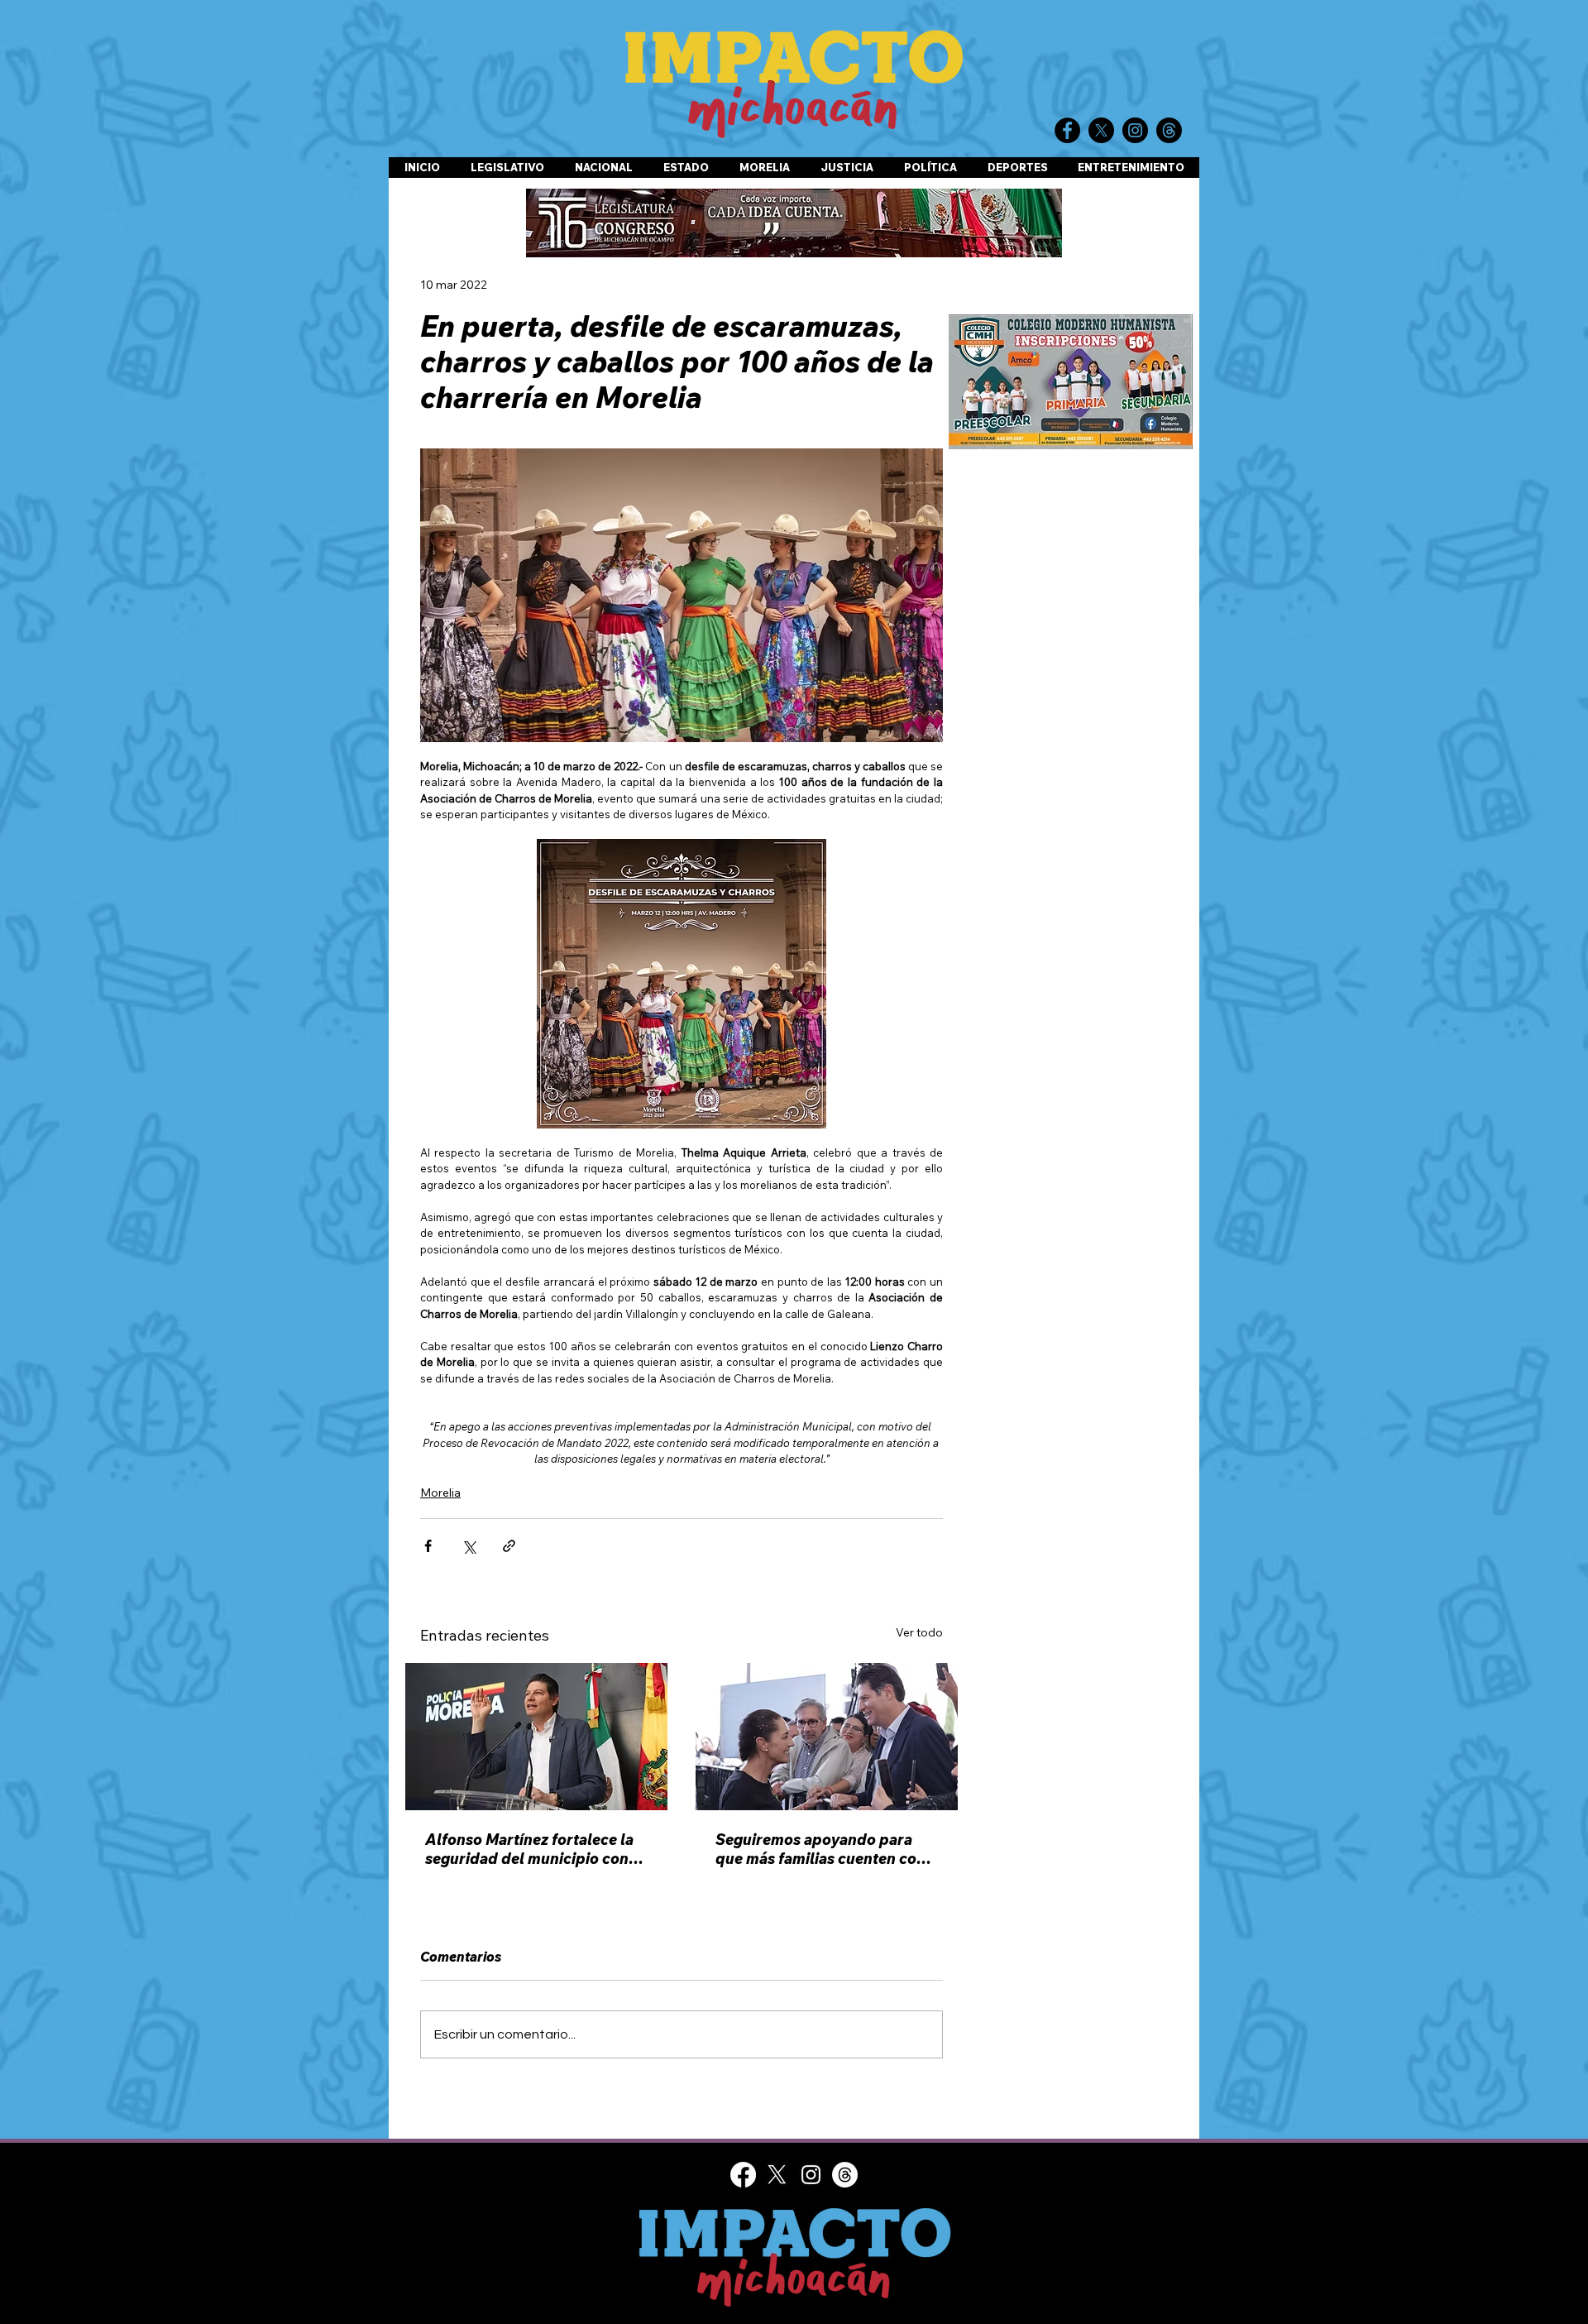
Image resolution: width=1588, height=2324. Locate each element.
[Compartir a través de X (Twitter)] (469, 1546)
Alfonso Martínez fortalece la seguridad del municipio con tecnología (529, 1849)
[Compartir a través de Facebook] (428, 1546)
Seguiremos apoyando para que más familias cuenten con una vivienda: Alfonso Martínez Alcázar (826, 1849)
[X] (777, 2175)
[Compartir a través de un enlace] (509, 1546)
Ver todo (919, 1632)
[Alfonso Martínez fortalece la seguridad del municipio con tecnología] (536, 1737)
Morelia (440, 1493)
